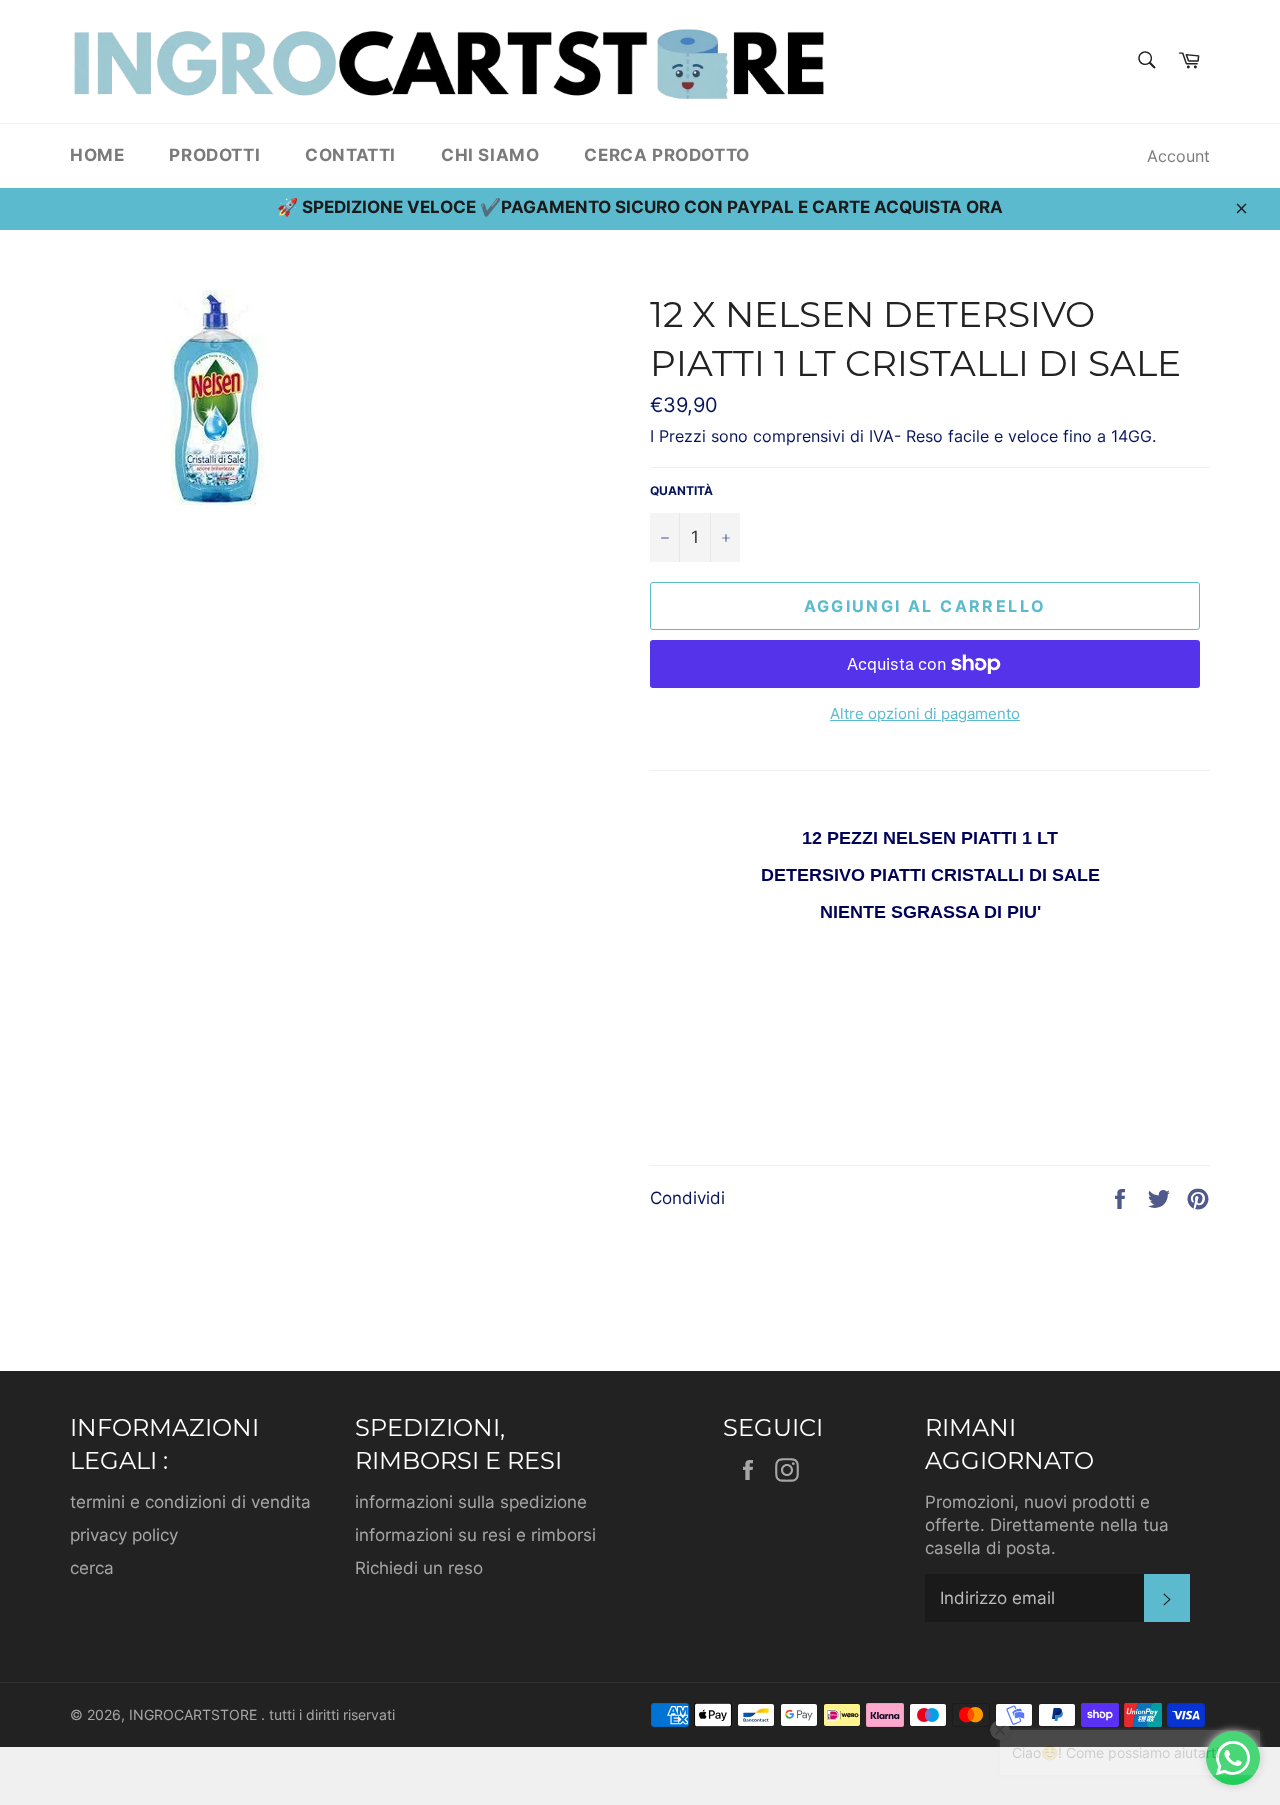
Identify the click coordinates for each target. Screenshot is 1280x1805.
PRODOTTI (214, 155)
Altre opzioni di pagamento (925, 713)
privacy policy (124, 1535)
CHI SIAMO (490, 155)
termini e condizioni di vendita (190, 1502)
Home (97, 155)
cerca (92, 1568)
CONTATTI (350, 155)
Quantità (681, 490)
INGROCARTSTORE (195, 1715)
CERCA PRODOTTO (666, 155)
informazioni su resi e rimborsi (475, 1535)
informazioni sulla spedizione (471, 1502)
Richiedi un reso (419, 1568)
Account (1178, 156)
